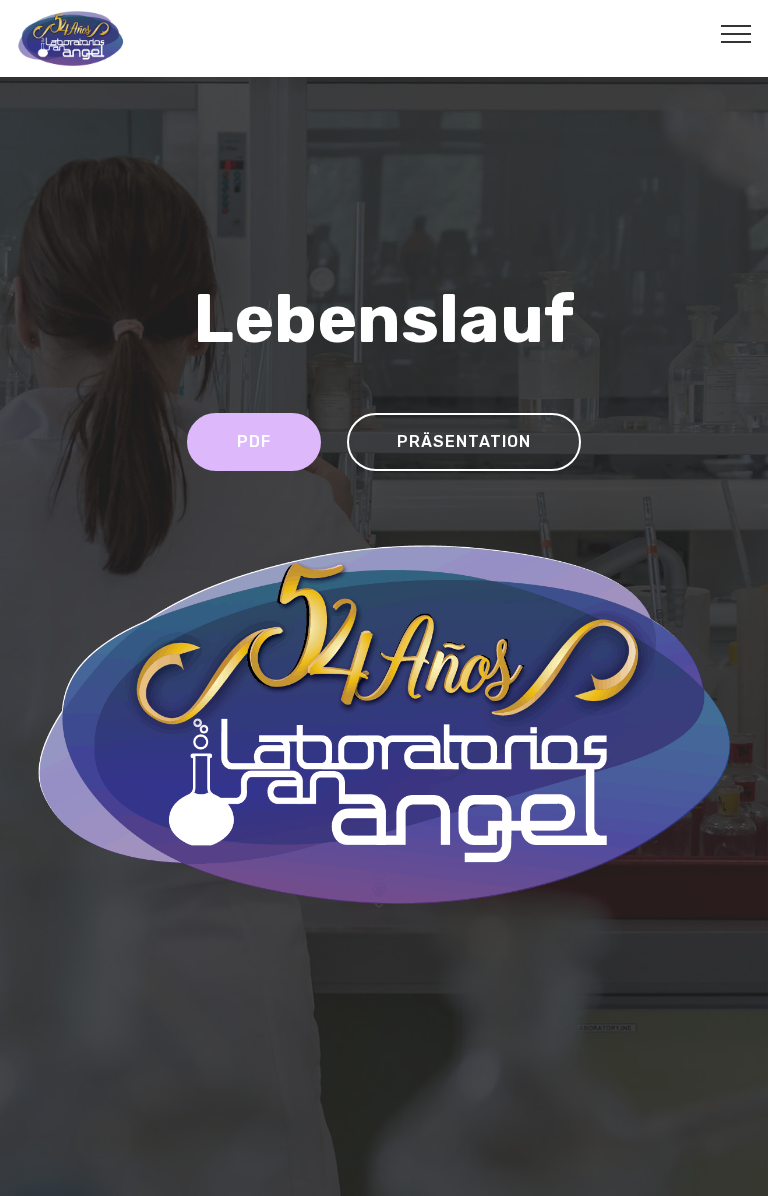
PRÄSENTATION (464, 441)
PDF (254, 441)
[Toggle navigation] (736, 33)
